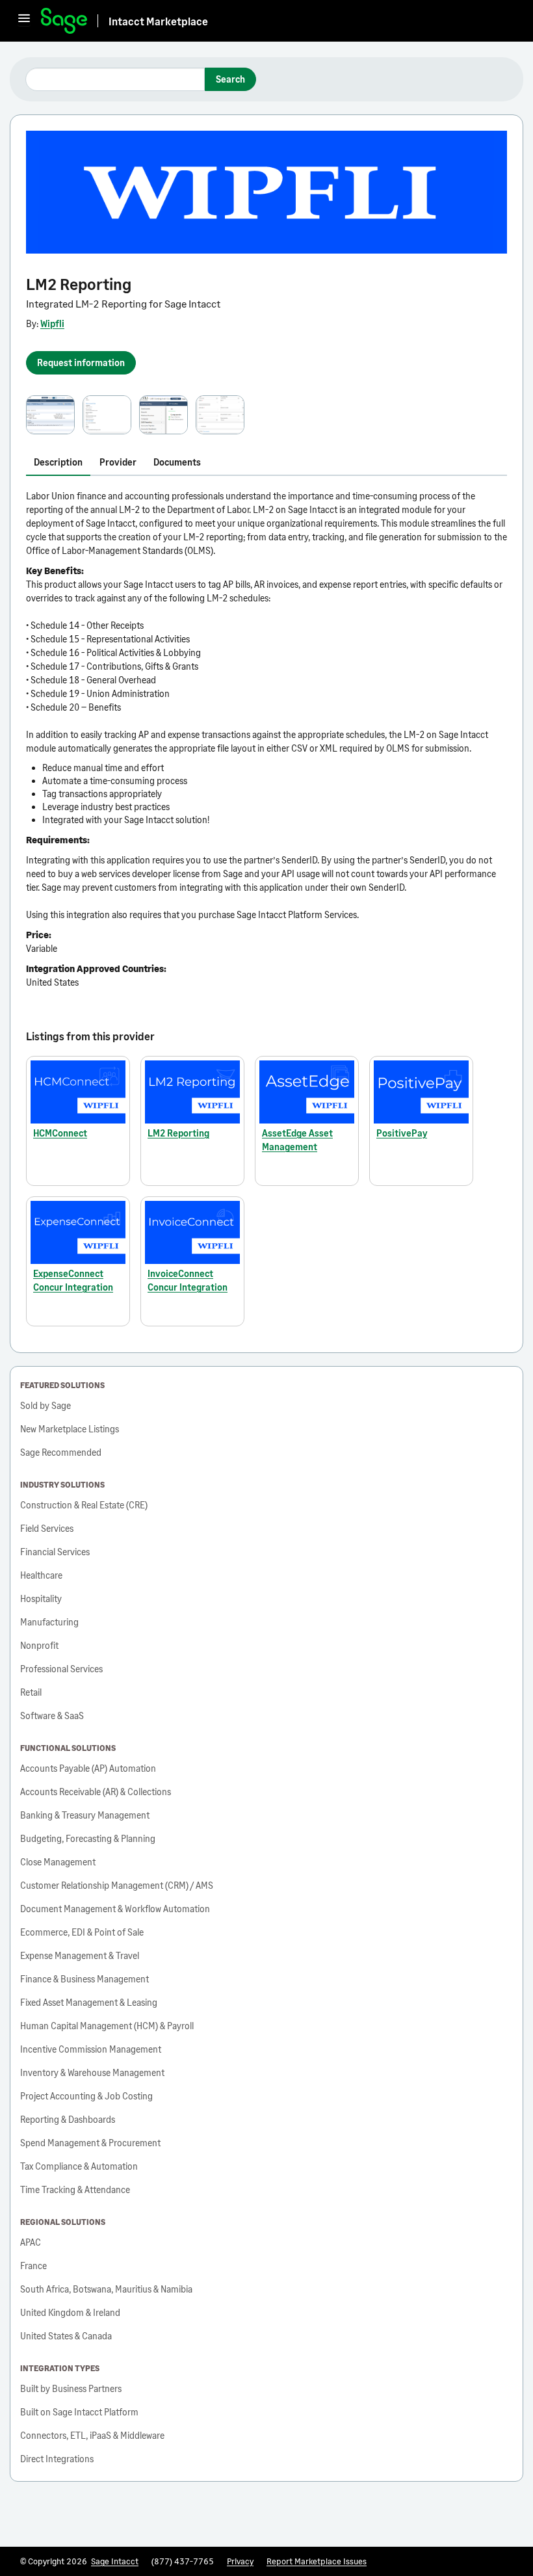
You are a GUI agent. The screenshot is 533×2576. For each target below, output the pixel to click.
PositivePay (402, 1133)
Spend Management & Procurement (90, 2143)
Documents (177, 462)
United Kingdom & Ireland (70, 2312)
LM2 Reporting (178, 1133)
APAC (31, 2242)
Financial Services (55, 1552)
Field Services (47, 1528)
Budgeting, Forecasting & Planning (88, 1838)
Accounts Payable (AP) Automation (88, 1768)
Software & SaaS (52, 1715)
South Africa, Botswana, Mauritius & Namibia (106, 2289)
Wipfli (52, 323)
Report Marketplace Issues (317, 2561)
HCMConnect (60, 1133)
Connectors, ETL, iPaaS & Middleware (92, 2435)
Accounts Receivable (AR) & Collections (96, 1792)
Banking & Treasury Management (85, 1815)
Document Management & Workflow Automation (115, 1909)
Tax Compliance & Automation (79, 2166)
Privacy (240, 2561)
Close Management (58, 1862)
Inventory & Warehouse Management (92, 2072)
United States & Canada (66, 2336)
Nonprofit (39, 1645)
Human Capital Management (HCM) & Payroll (107, 2026)
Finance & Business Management (84, 1979)
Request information (81, 362)
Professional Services (61, 1669)
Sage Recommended (61, 1452)
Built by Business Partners (71, 2388)
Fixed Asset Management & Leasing (89, 2002)
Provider (118, 462)
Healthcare (41, 1575)
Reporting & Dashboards (68, 2119)
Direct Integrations (57, 2459)
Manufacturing (49, 1622)
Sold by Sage (45, 1405)
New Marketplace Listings (70, 1429)
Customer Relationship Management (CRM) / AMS (117, 1885)
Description (58, 462)
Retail (31, 1692)
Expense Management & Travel (80, 1955)
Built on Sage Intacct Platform (79, 2412)
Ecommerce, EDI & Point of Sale (82, 1932)
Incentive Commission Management (91, 2049)
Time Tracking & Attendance (75, 2189)
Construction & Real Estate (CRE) (84, 1505)
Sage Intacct (115, 2561)
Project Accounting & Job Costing (86, 2096)
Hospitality (41, 1598)
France (33, 2266)
